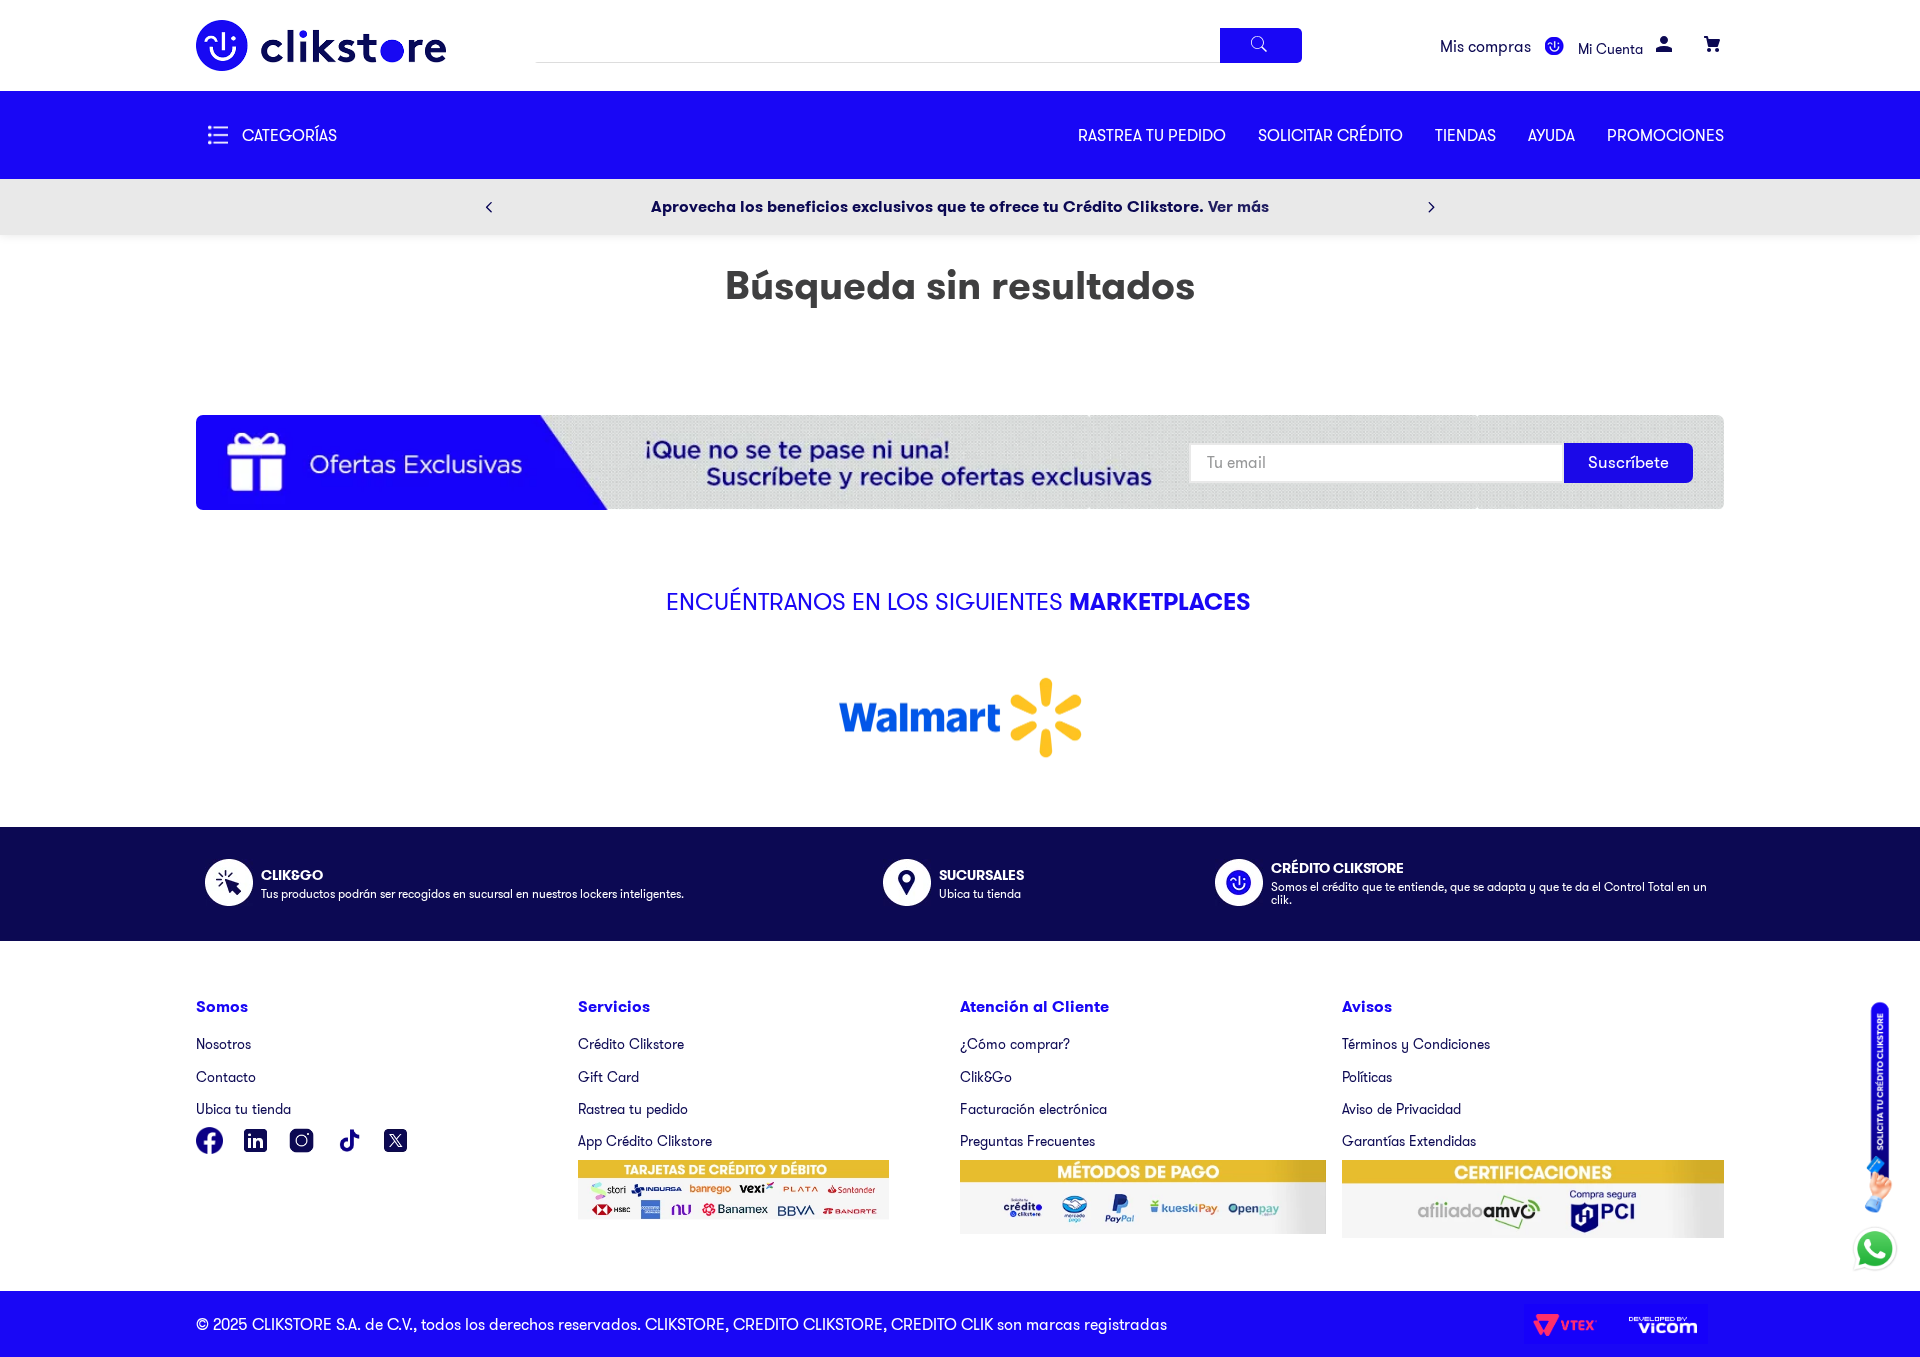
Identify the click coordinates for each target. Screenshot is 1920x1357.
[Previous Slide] (489, 207)
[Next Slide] (1431, 207)
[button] (1346, 135)
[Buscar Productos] (1261, 45)
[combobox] (918, 45)
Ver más (1238, 206)
